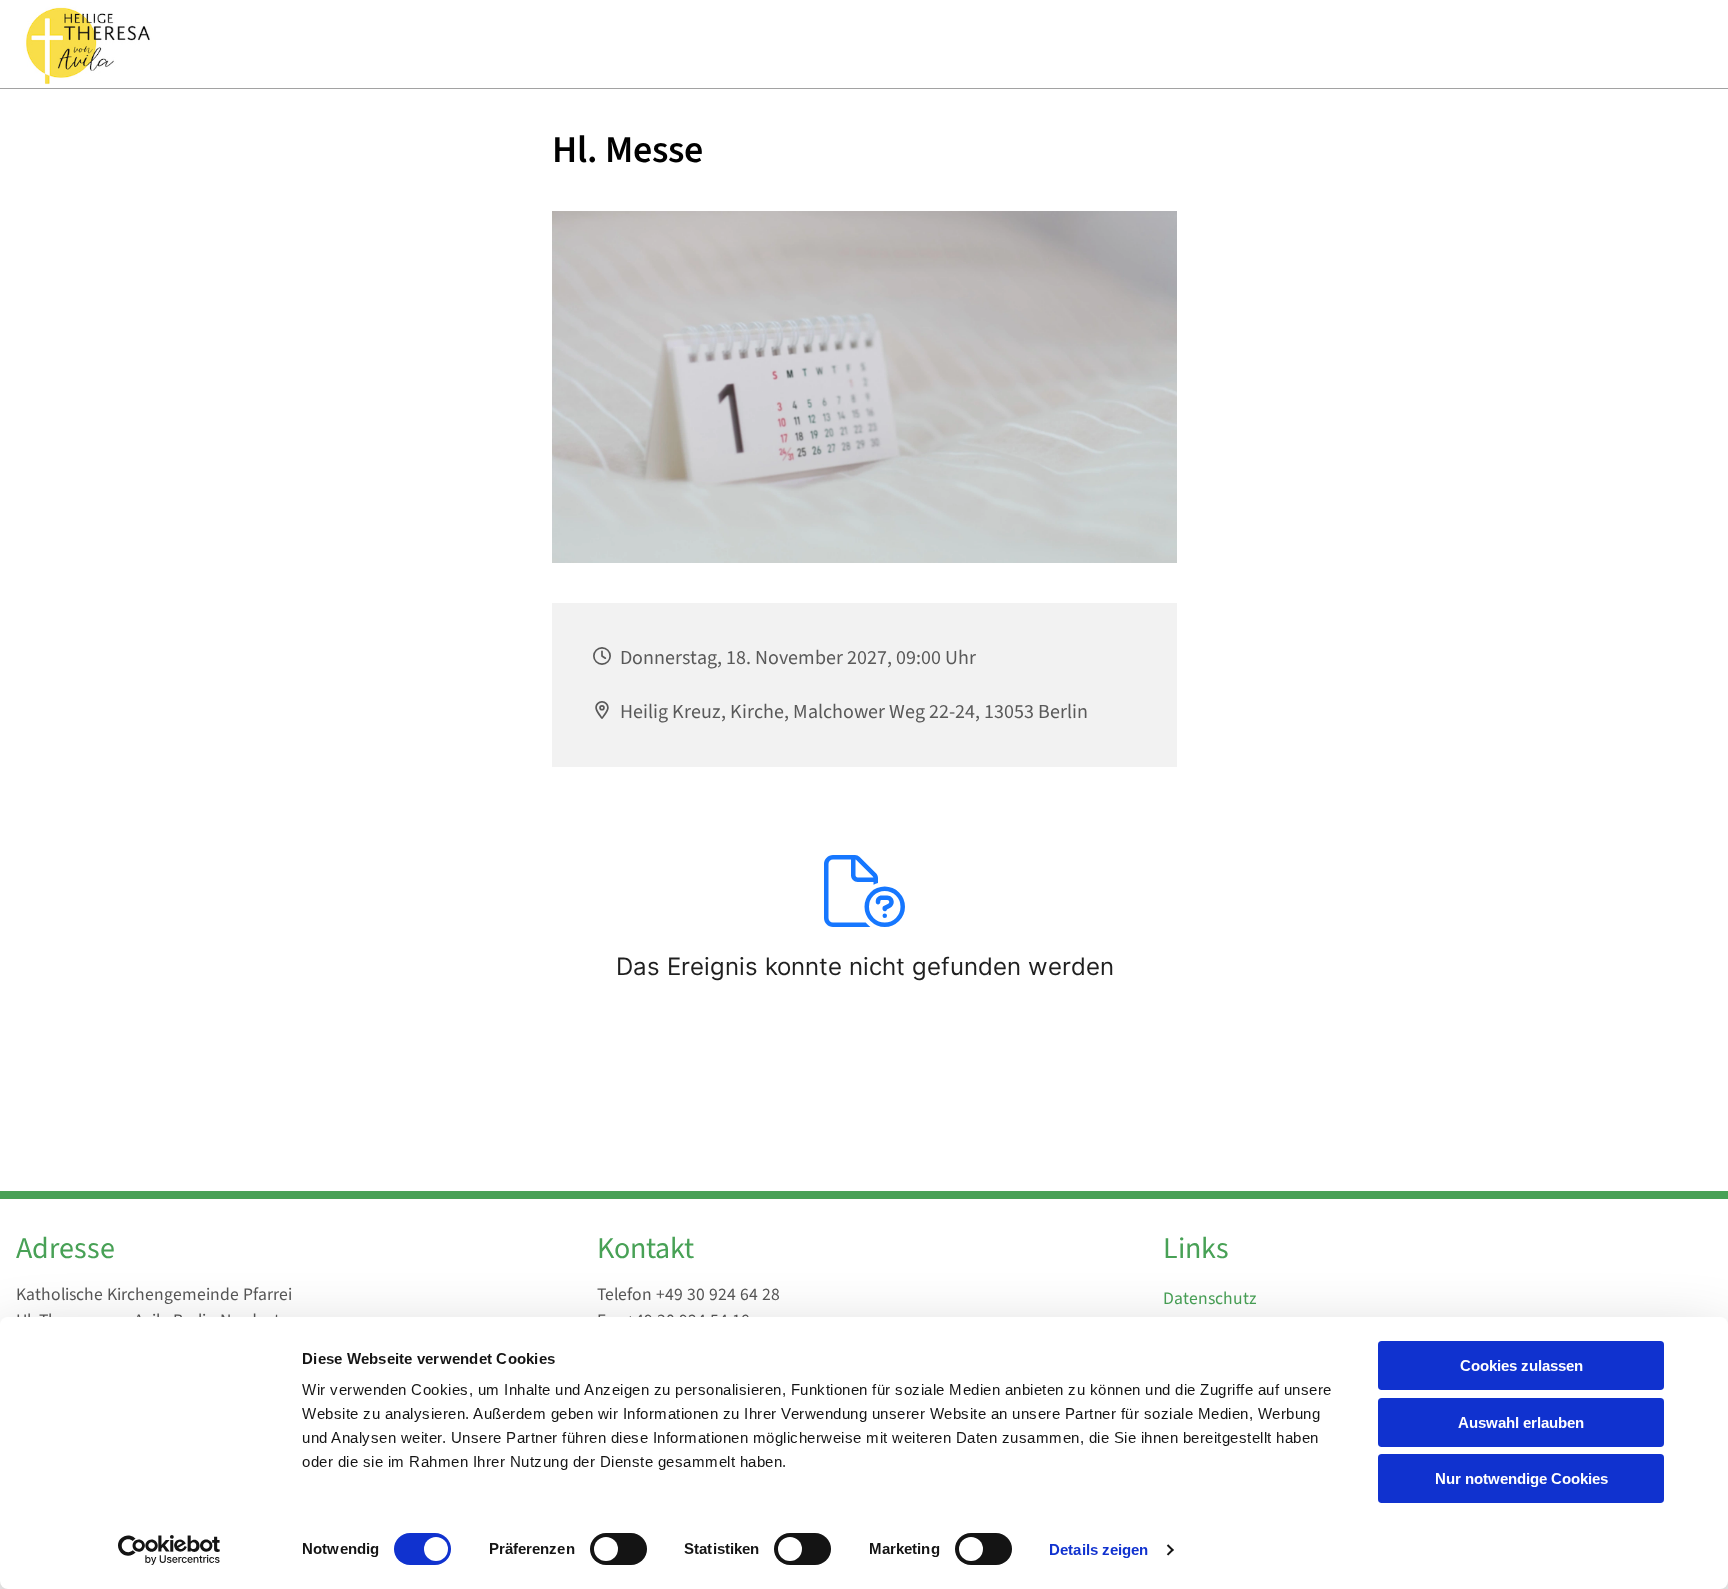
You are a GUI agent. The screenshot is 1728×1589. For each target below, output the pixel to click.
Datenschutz (1209, 1298)
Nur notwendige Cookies (1521, 1478)
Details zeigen (1098, 1549)
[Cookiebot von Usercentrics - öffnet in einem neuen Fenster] (169, 1550)
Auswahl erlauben (1521, 1422)
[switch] (618, 1549)
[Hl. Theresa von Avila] (86, 44)
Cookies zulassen (1521, 1365)
